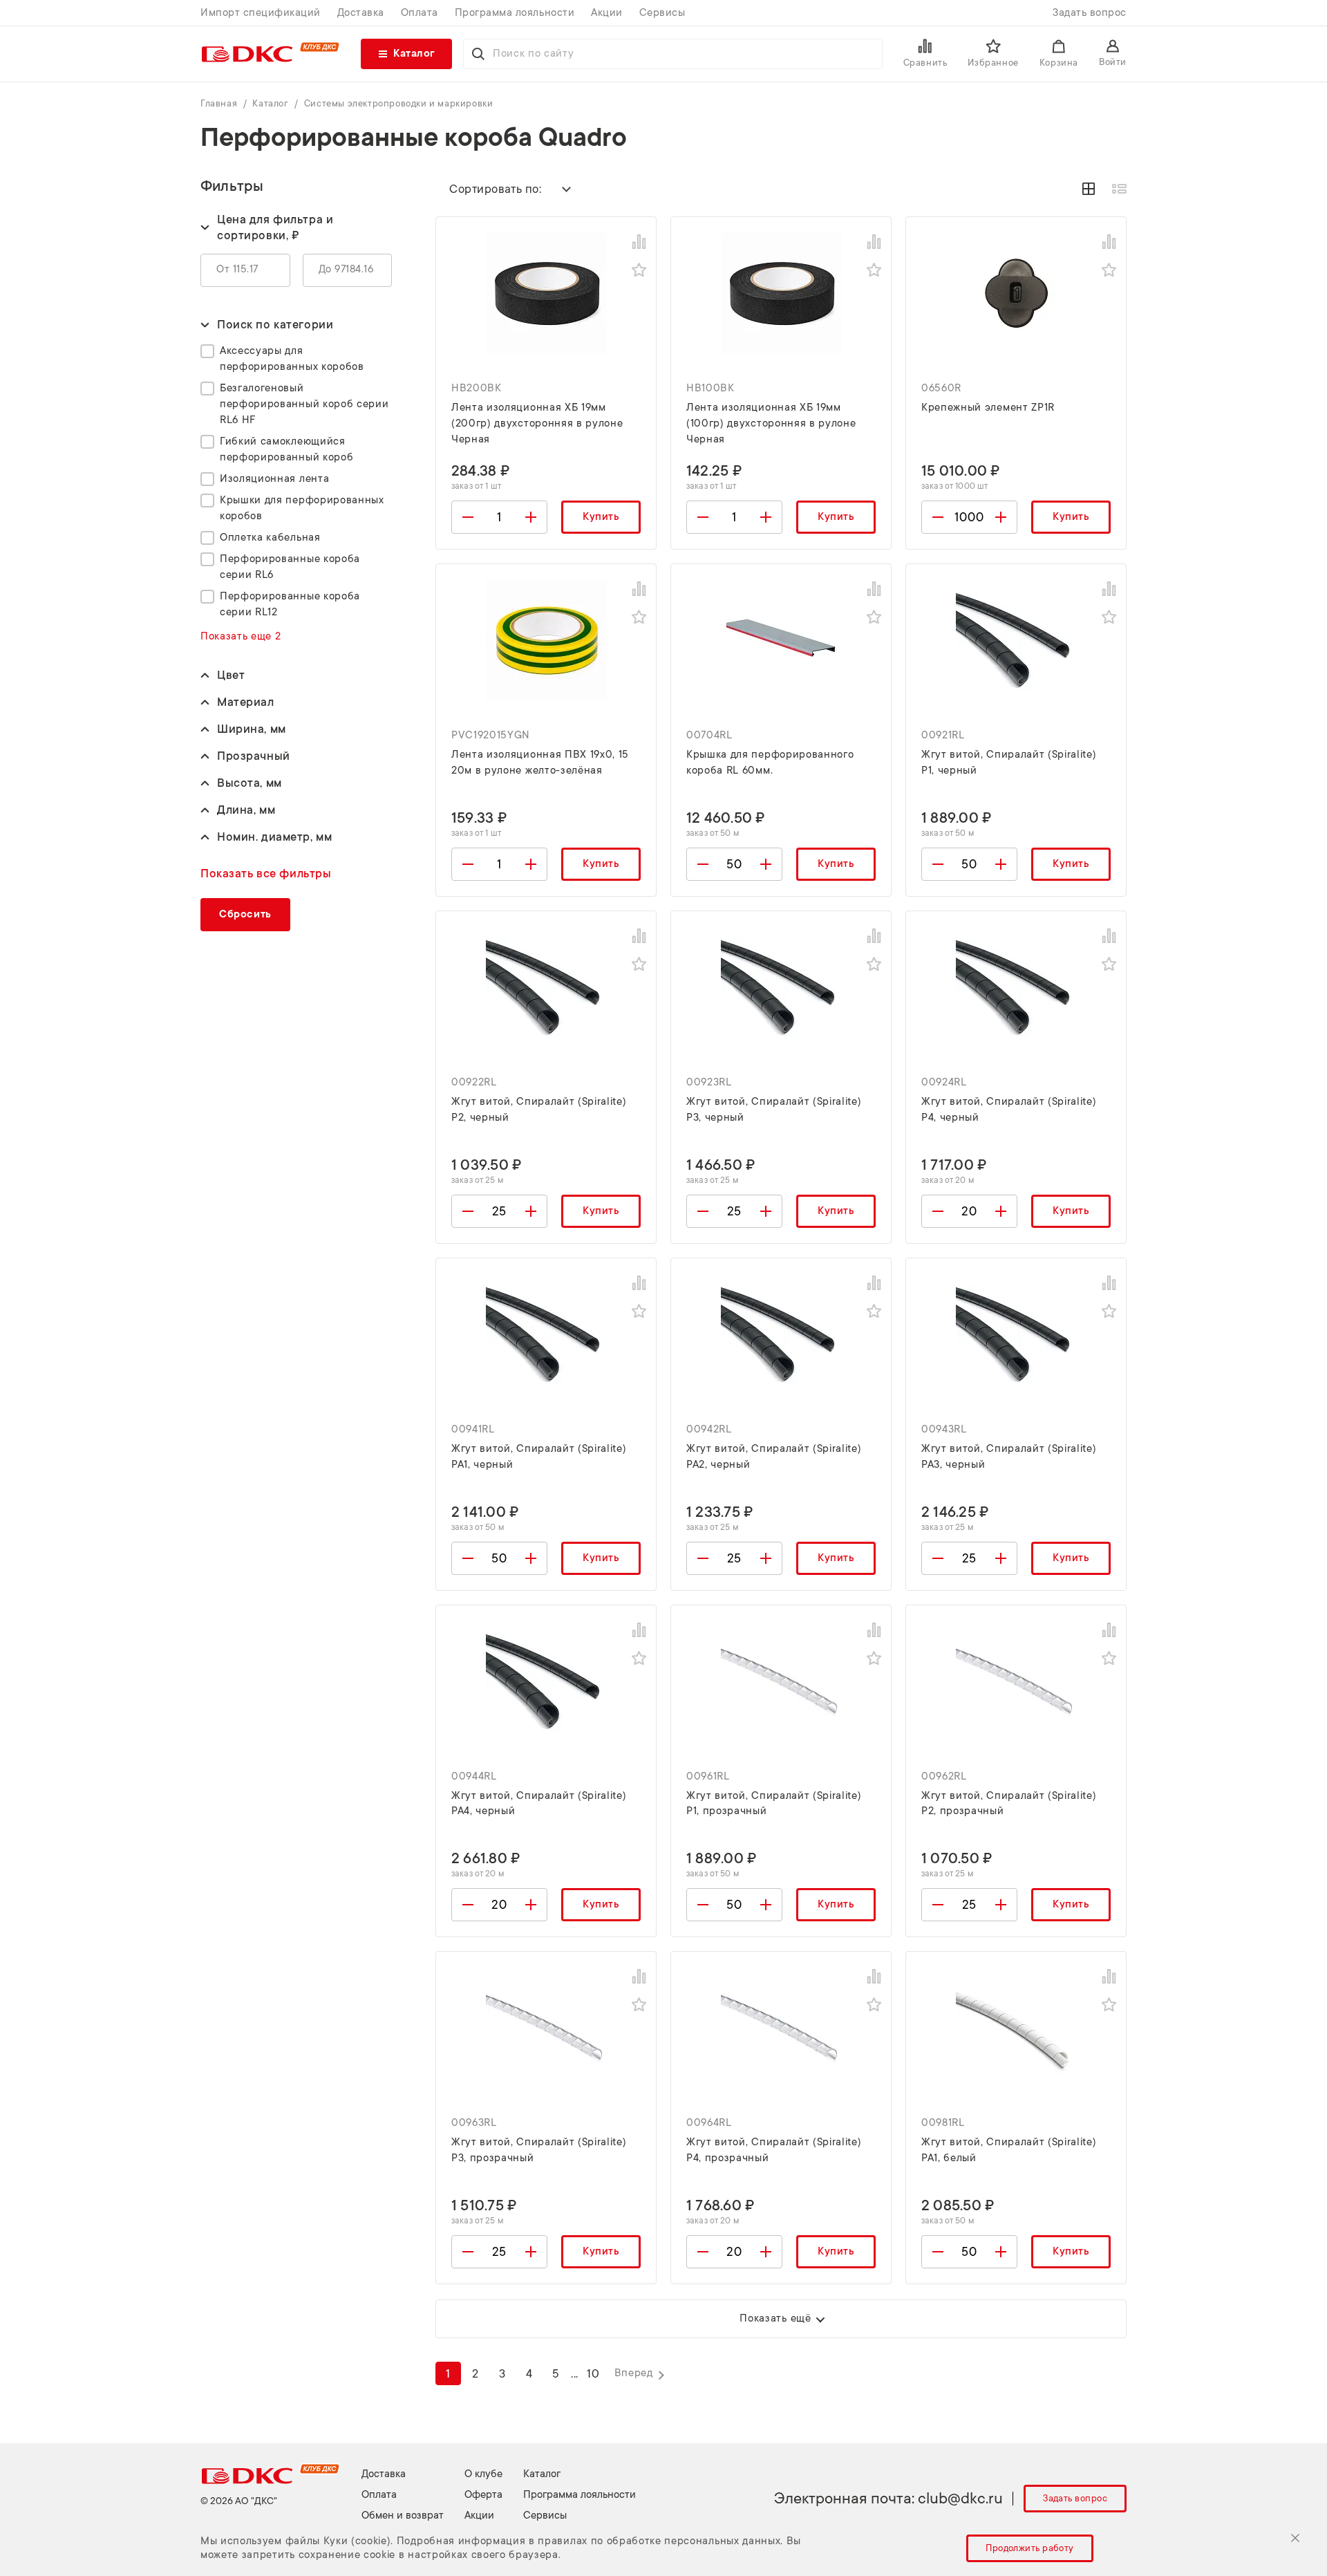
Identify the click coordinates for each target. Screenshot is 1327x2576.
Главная (220, 103)
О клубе (483, 2474)
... (575, 2374)
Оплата (420, 13)
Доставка (361, 13)
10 (593, 2374)
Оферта (483, 2495)
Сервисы (662, 13)
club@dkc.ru (960, 2498)
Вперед (634, 2373)
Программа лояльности (515, 13)
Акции (607, 13)
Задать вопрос (1090, 13)
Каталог (272, 103)
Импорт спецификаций (261, 13)
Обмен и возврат (403, 2516)
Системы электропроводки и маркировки (399, 103)
